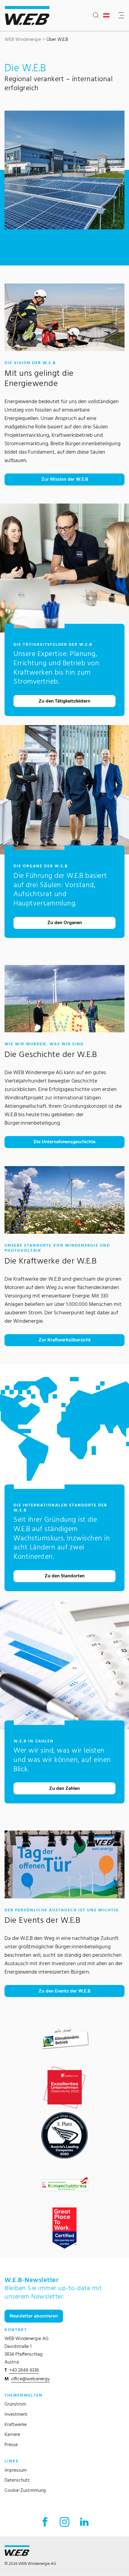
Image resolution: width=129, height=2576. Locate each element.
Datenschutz (17, 2480)
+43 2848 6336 (24, 2370)
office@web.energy (30, 2379)
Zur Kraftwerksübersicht (65, 1340)
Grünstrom (15, 2404)
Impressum (16, 2470)
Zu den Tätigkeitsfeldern (64, 701)
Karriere (12, 2434)
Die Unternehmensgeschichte (64, 1142)
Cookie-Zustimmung (25, 2490)
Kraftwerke (16, 2424)
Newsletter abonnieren (34, 2316)
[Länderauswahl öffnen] (108, 16)
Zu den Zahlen (64, 1788)
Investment (16, 2414)
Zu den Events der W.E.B (64, 1991)
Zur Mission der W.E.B (65, 479)
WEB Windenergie (23, 39)
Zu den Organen (65, 922)
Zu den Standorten (65, 1576)
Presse (11, 2444)
